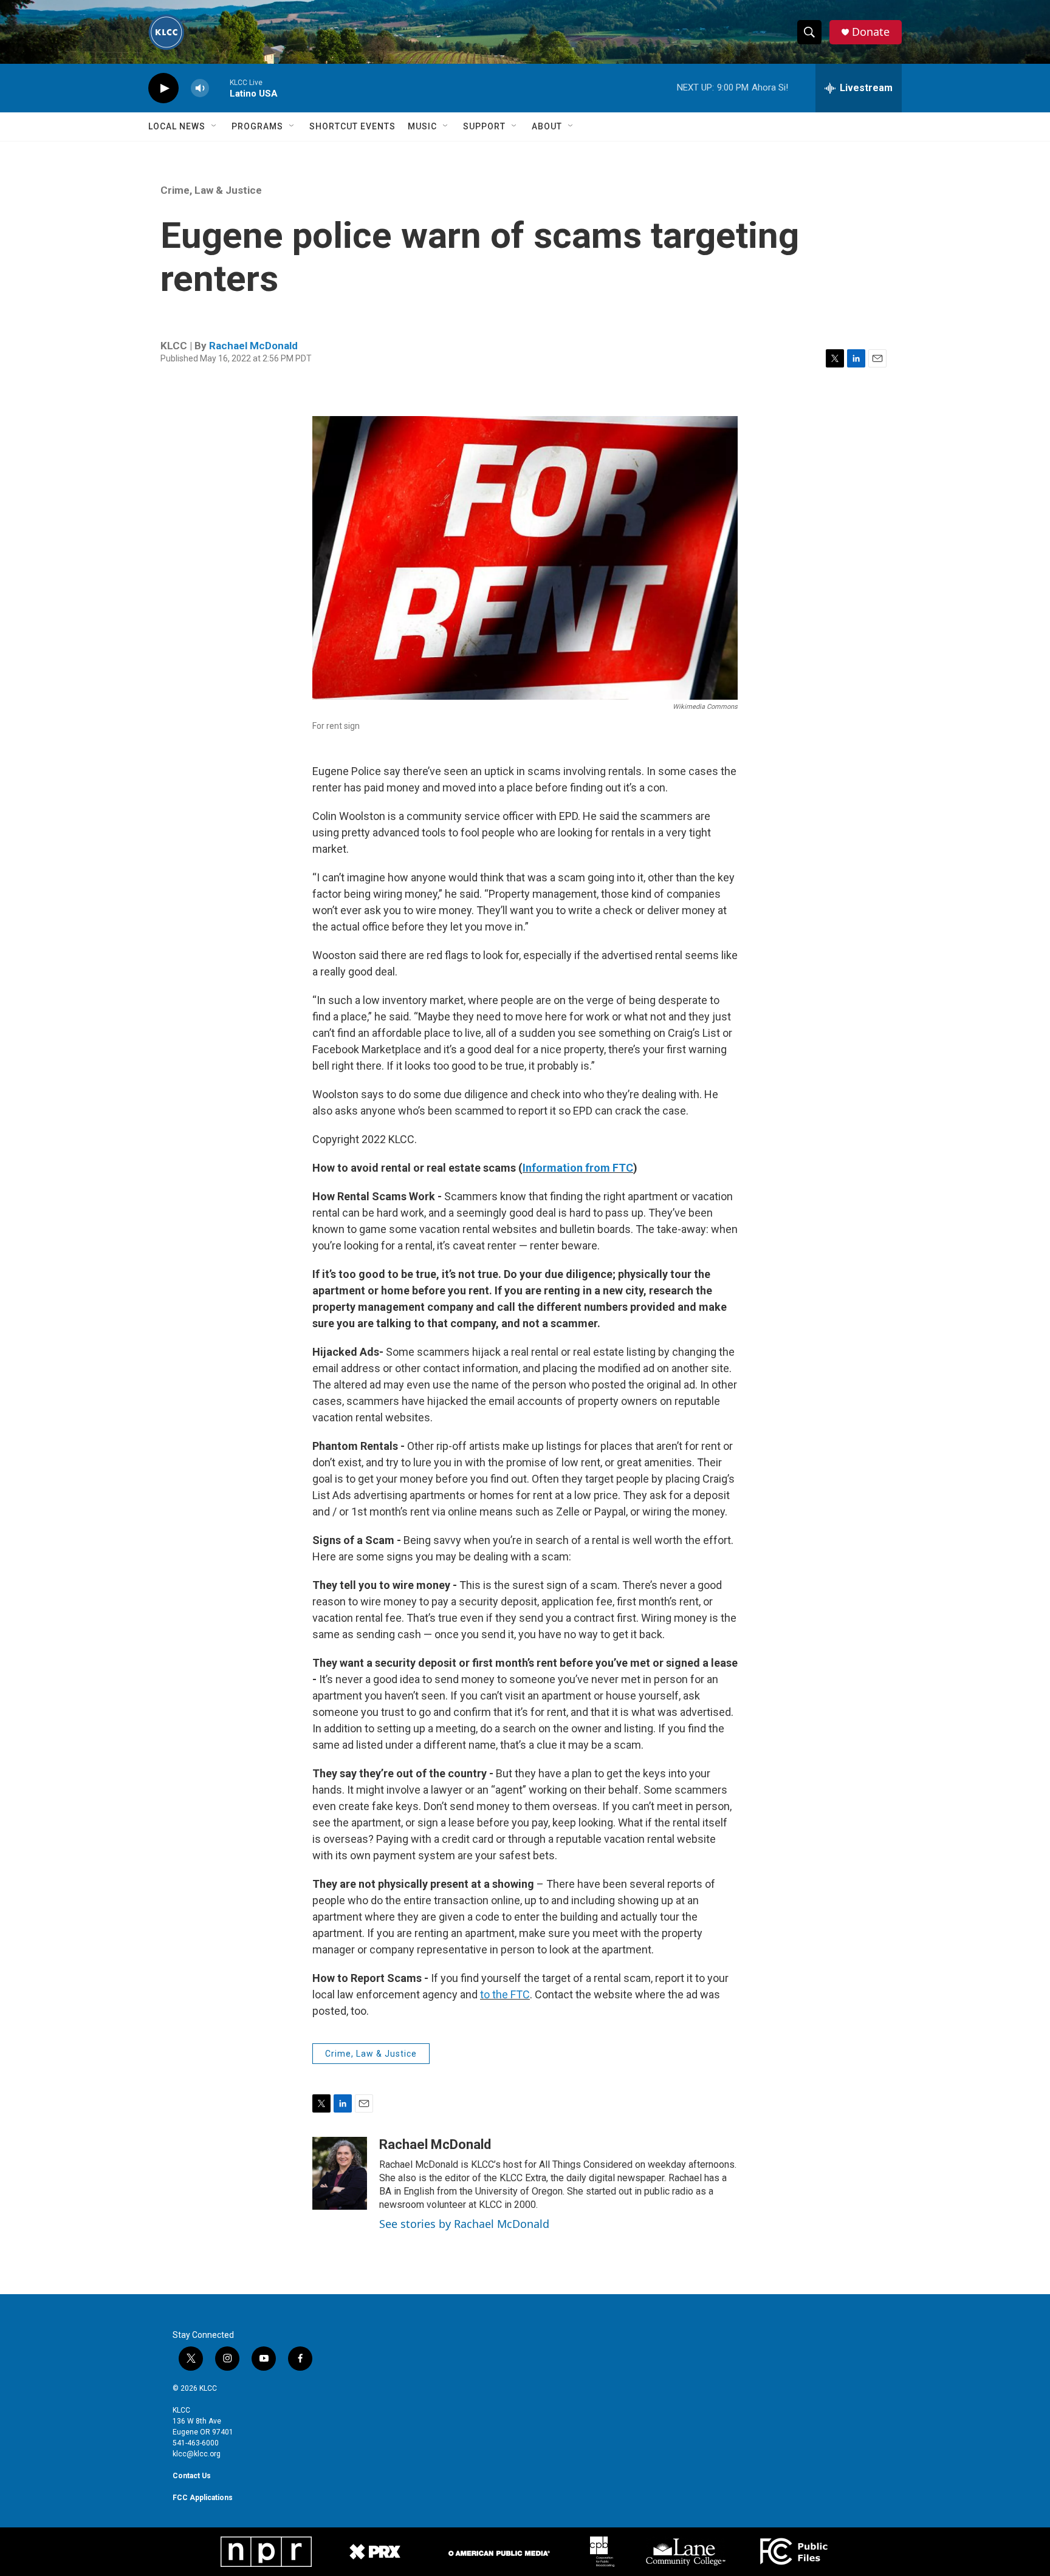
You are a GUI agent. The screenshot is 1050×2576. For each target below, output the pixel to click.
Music (422, 126)
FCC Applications (203, 2498)
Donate (871, 32)
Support (484, 126)
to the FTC (505, 1994)
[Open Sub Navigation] (214, 126)
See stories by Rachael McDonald (464, 2224)
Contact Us (192, 2476)
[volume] (200, 88)
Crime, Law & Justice (211, 190)
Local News (177, 126)
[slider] (219, 88)
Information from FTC (578, 1168)
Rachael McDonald (253, 346)
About (547, 126)
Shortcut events (352, 126)
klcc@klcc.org (197, 2454)
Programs (257, 126)
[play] (163, 88)
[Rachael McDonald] (340, 2173)
